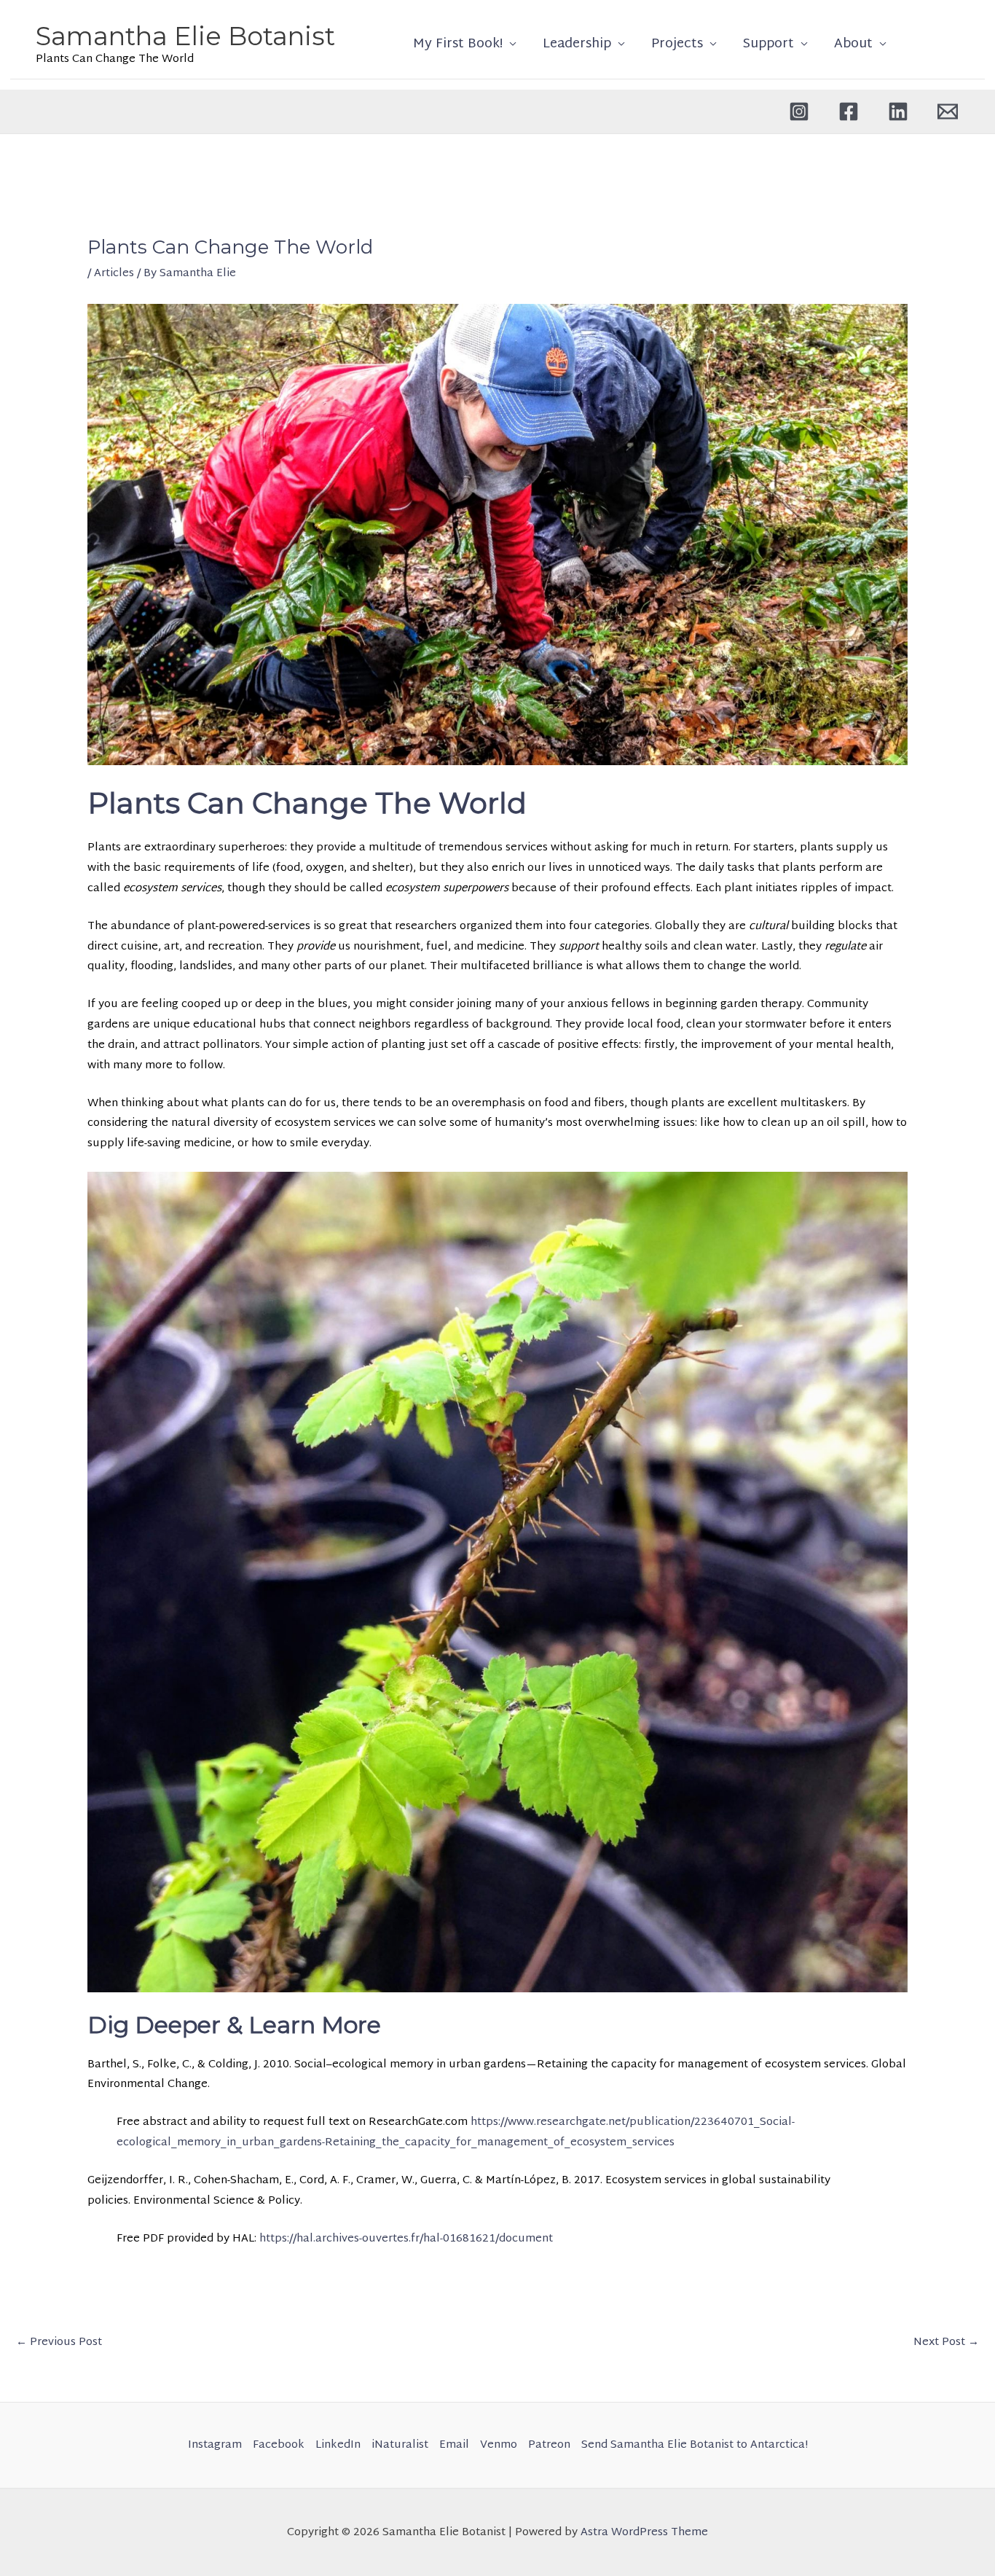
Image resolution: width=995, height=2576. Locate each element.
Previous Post (59, 2342)
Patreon (549, 2445)
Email (454, 2445)
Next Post (946, 2342)
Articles (114, 274)
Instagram (215, 2445)
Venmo (499, 2445)
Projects (677, 44)
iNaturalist (400, 2445)
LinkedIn (338, 2445)
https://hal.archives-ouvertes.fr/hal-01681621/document (406, 2239)
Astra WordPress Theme (644, 2533)
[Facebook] (849, 111)
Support (768, 44)
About (853, 44)
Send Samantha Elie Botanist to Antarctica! (695, 2445)
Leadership (577, 44)
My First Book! (458, 44)
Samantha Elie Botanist (185, 36)
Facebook (279, 2445)
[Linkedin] (898, 111)
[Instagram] (799, 111)
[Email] (948, 111)
